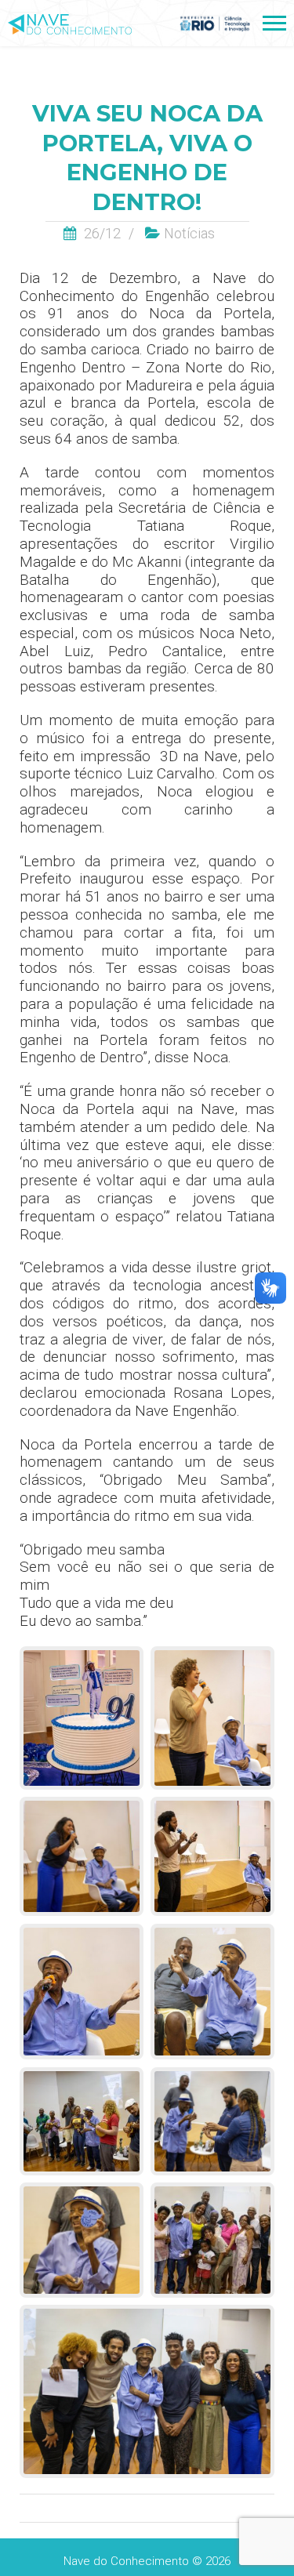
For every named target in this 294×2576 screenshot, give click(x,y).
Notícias (189, 233)
